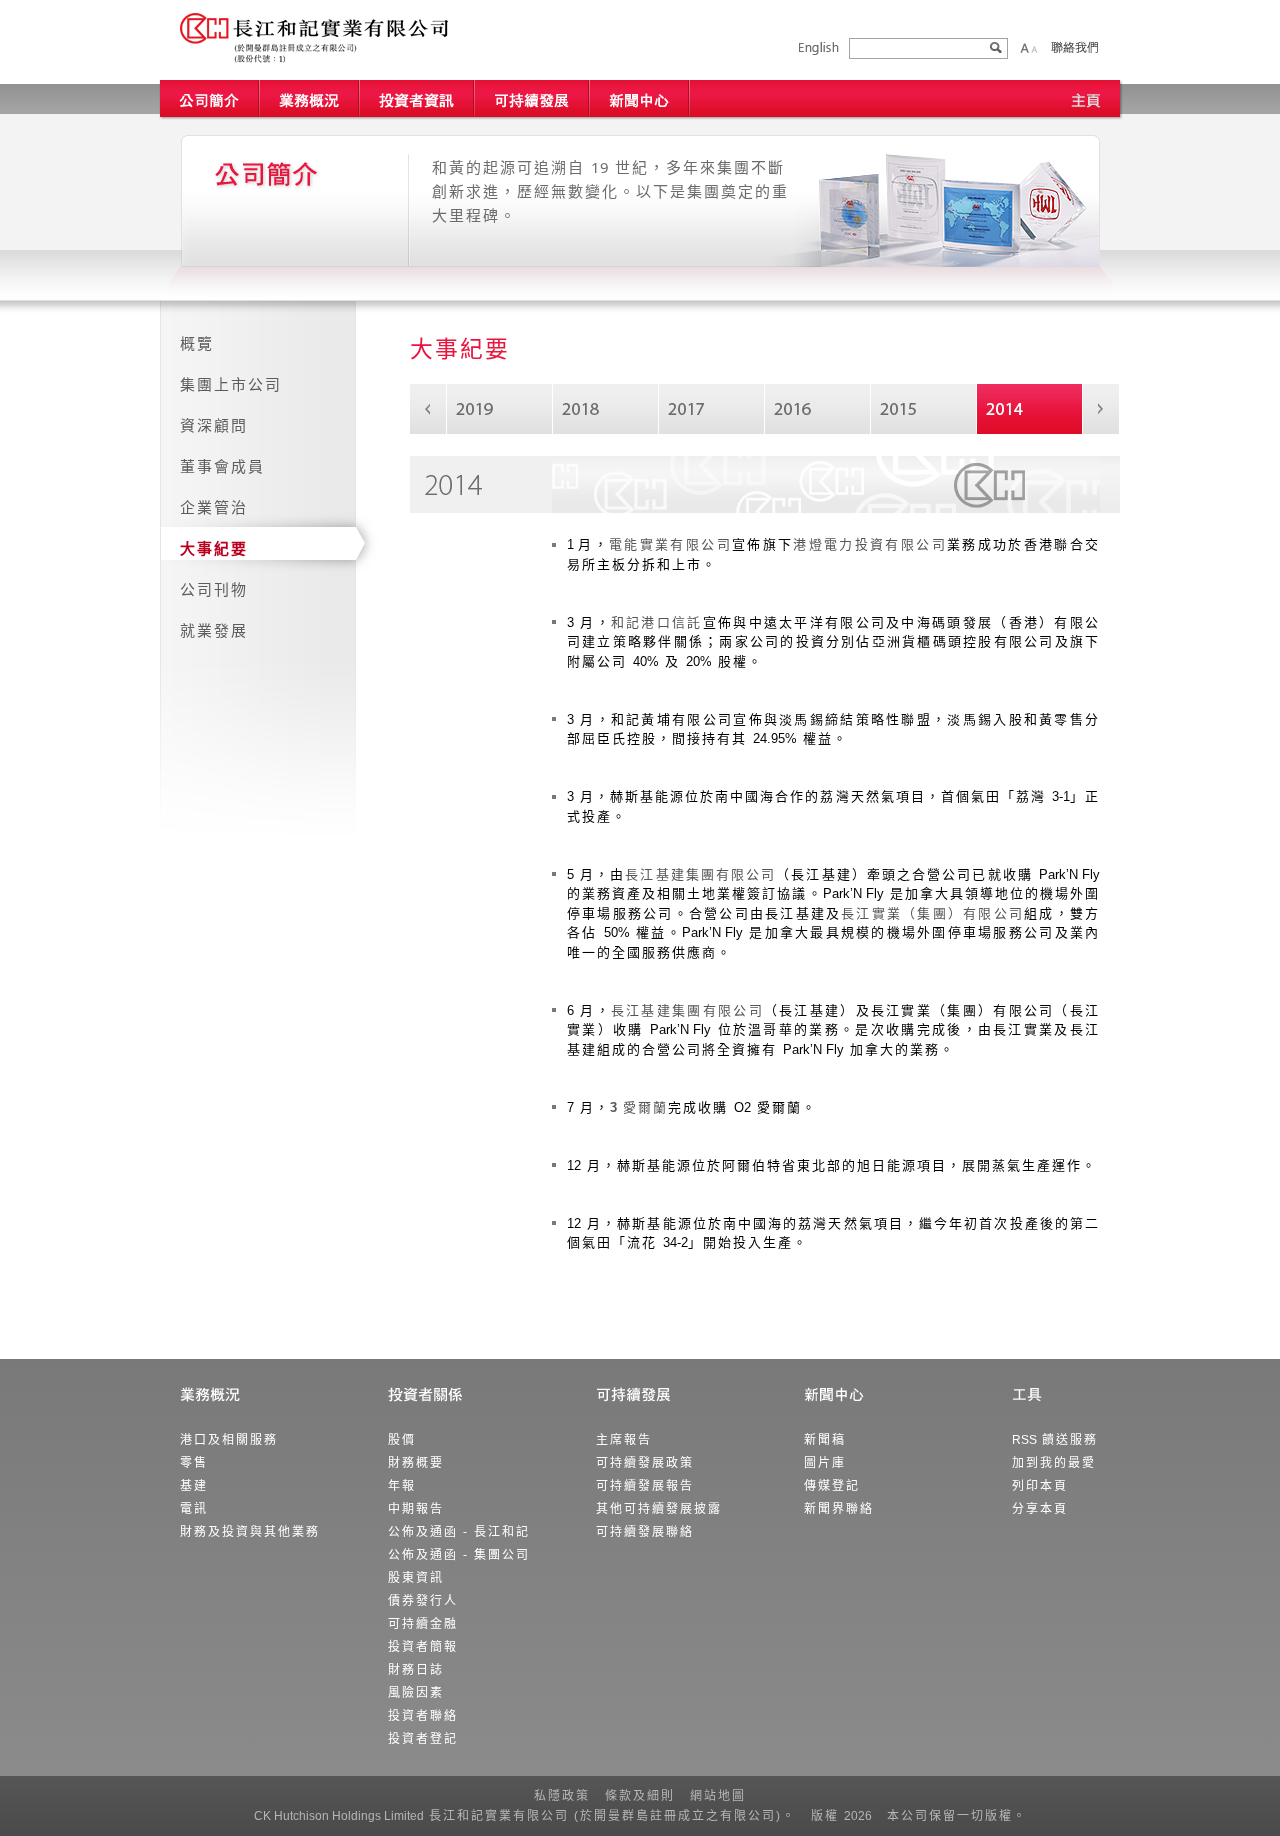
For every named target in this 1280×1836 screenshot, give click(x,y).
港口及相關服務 (229, 1440)
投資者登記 (423, 1739)
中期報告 (416, 1509)
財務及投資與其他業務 (250, 1532)
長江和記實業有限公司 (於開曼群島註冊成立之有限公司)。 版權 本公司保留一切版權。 (640, 1816)
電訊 (194, 1509)
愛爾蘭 (639, 1107)
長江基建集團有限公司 (700, 874)
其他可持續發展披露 (659, 1509)
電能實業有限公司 (670, 544)
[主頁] (1086, 98)
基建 (194, 1486)
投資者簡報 (423, 1647)
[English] (819, 48)
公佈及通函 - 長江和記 (459, 1532)
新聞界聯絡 (839, 1509)
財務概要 (416, 1463)
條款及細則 (640, 1796)
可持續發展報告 (645, 1486)
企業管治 (214, 507)
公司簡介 (210, 98)
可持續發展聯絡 (645, 1532)
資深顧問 (214, 425)
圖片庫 (825, 1463)
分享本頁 (1040, 1509)
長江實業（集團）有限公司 (932, 913)
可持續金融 (423, 1624)
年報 (402, 1486)
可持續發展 (532, 98)
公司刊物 (214, 589)
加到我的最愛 (1054, 1463)
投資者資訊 (417, 98)
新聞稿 (825, 1440)
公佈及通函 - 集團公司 (459, 1555)
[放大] (1024, 48)
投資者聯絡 (423, 1716)
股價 (402, 1440)
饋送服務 (1055, 1440)
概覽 (197, 343)
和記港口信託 (657, 622)
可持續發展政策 (645, 1463)
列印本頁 (1040, 1486)
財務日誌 (416, 1670)
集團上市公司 (231, 384)
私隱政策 (562, 1796)
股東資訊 (416, 1578)
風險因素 (416, 1693)
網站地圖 (718, 1796)
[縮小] (1034, 48)
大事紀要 (214, 548)
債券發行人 (423, 1601)
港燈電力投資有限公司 (870, 544)
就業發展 (214, 630)
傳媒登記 (832, 1486)
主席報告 (624, 1440)
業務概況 (310, 98)
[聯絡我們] (1074, 47)
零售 (194, 1463)
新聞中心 (640, 98)
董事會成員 (222, 466)
